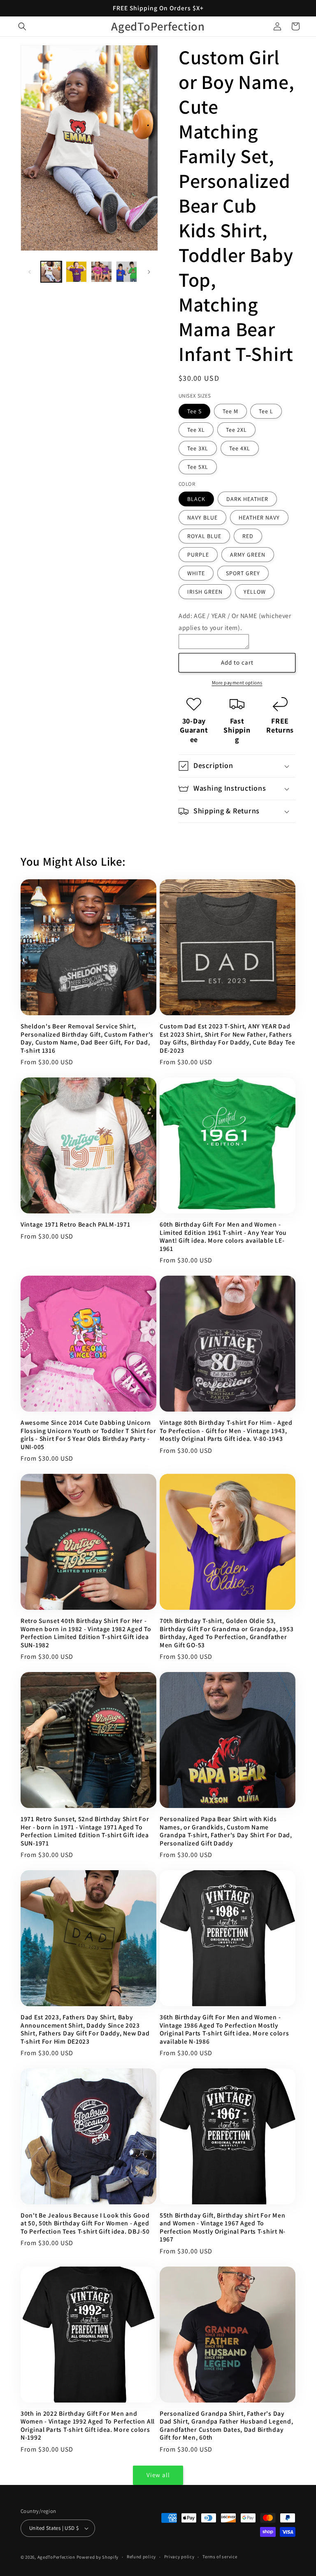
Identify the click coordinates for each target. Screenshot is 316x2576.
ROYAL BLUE (204, 536)
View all (158, 2475)
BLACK (196, 499)
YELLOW (255, 592)
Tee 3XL (198, 448)
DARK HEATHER (247, 499)
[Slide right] (149, 272)
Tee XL (196, 430)
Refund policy (141, 2557)
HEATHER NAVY (259, 518)
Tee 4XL (240, 448)
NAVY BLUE (202, 518)
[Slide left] (30, 272)
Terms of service (220, 2557)
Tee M (230, 411)
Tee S (194, 411)
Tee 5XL (198, 467)
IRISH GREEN (205, 592)
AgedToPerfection (56, 2557)
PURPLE (198, 555)
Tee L (266, 411)
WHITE (196, 573)
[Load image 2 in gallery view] (76, 272)
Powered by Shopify (98, 2557)
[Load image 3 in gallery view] (101, 272)
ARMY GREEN (248, 555)
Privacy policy (179, 2557)
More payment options (237, 683)
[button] (22, 26)
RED (248, 536)
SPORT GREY (243, 573)
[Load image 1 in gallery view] (51, 272)
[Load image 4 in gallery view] (127, 272)
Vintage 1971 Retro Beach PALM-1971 (75, 1224)
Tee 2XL (236, 430)
